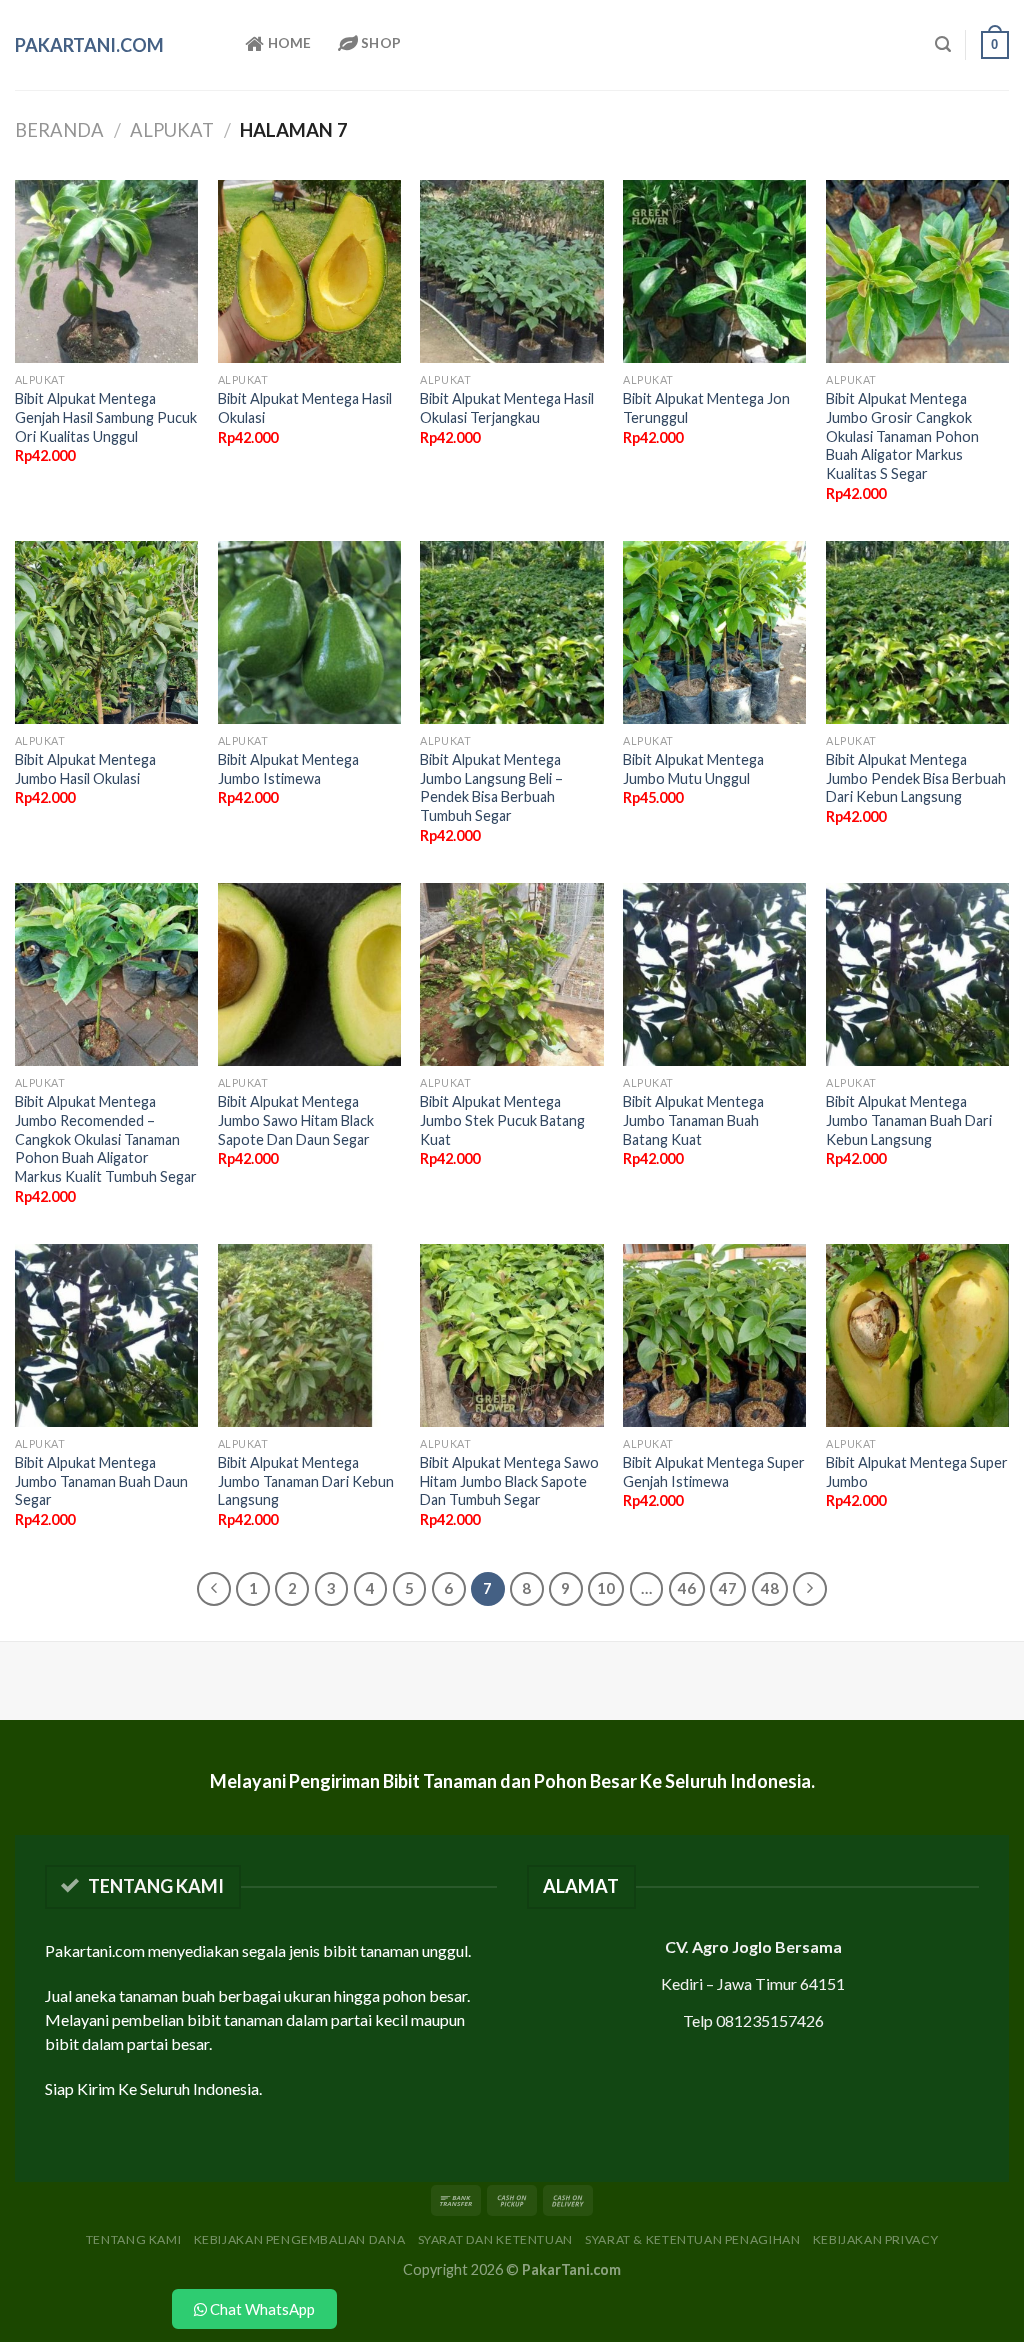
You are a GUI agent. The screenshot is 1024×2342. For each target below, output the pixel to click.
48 (770, 1588)
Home (287, 43)
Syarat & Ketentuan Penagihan (692, 2239)
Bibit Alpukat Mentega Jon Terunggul (706, 408)
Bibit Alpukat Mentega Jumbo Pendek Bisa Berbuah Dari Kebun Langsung (916, 778)
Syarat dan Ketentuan (495, 2239)
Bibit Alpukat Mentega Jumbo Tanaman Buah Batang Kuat (693, 1120)
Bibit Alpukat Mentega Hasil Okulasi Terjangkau (507, 408)
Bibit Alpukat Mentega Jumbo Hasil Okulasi (85, 769)
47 (728, 1588)
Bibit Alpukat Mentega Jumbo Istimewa (288, 769)
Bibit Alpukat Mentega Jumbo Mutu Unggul (693, 769)
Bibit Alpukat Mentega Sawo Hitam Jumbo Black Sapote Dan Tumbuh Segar (509, 1481)
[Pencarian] (943, 44)
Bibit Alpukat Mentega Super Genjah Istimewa (714, 1472)
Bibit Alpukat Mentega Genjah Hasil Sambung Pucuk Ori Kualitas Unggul (106, 417)
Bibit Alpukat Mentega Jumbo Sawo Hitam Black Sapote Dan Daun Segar (296, 1120)
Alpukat (172, 130)
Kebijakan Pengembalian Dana (300, 2239)
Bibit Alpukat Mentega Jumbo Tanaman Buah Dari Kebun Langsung (909, 1120)
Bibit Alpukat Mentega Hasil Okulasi (305, 408)
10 (606, 1588)
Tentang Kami (133, 2239)
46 (687, 1588)
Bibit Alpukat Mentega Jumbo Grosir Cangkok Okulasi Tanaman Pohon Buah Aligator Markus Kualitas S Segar (902, 436)
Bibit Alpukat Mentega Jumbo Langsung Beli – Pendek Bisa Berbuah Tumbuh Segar (491, 787)
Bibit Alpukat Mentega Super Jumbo (917, 1472)
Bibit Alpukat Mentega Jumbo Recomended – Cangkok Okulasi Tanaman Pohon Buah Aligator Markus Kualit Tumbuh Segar (106, 1139)
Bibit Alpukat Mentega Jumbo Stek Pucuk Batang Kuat (502, 1120)
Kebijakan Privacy (875, 2239)
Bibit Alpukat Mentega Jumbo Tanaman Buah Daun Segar (101, 1481)
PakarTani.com (89, 45)
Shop (379, 43)
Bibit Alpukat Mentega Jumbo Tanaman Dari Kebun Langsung (306, 1481)
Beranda (59, 130)
